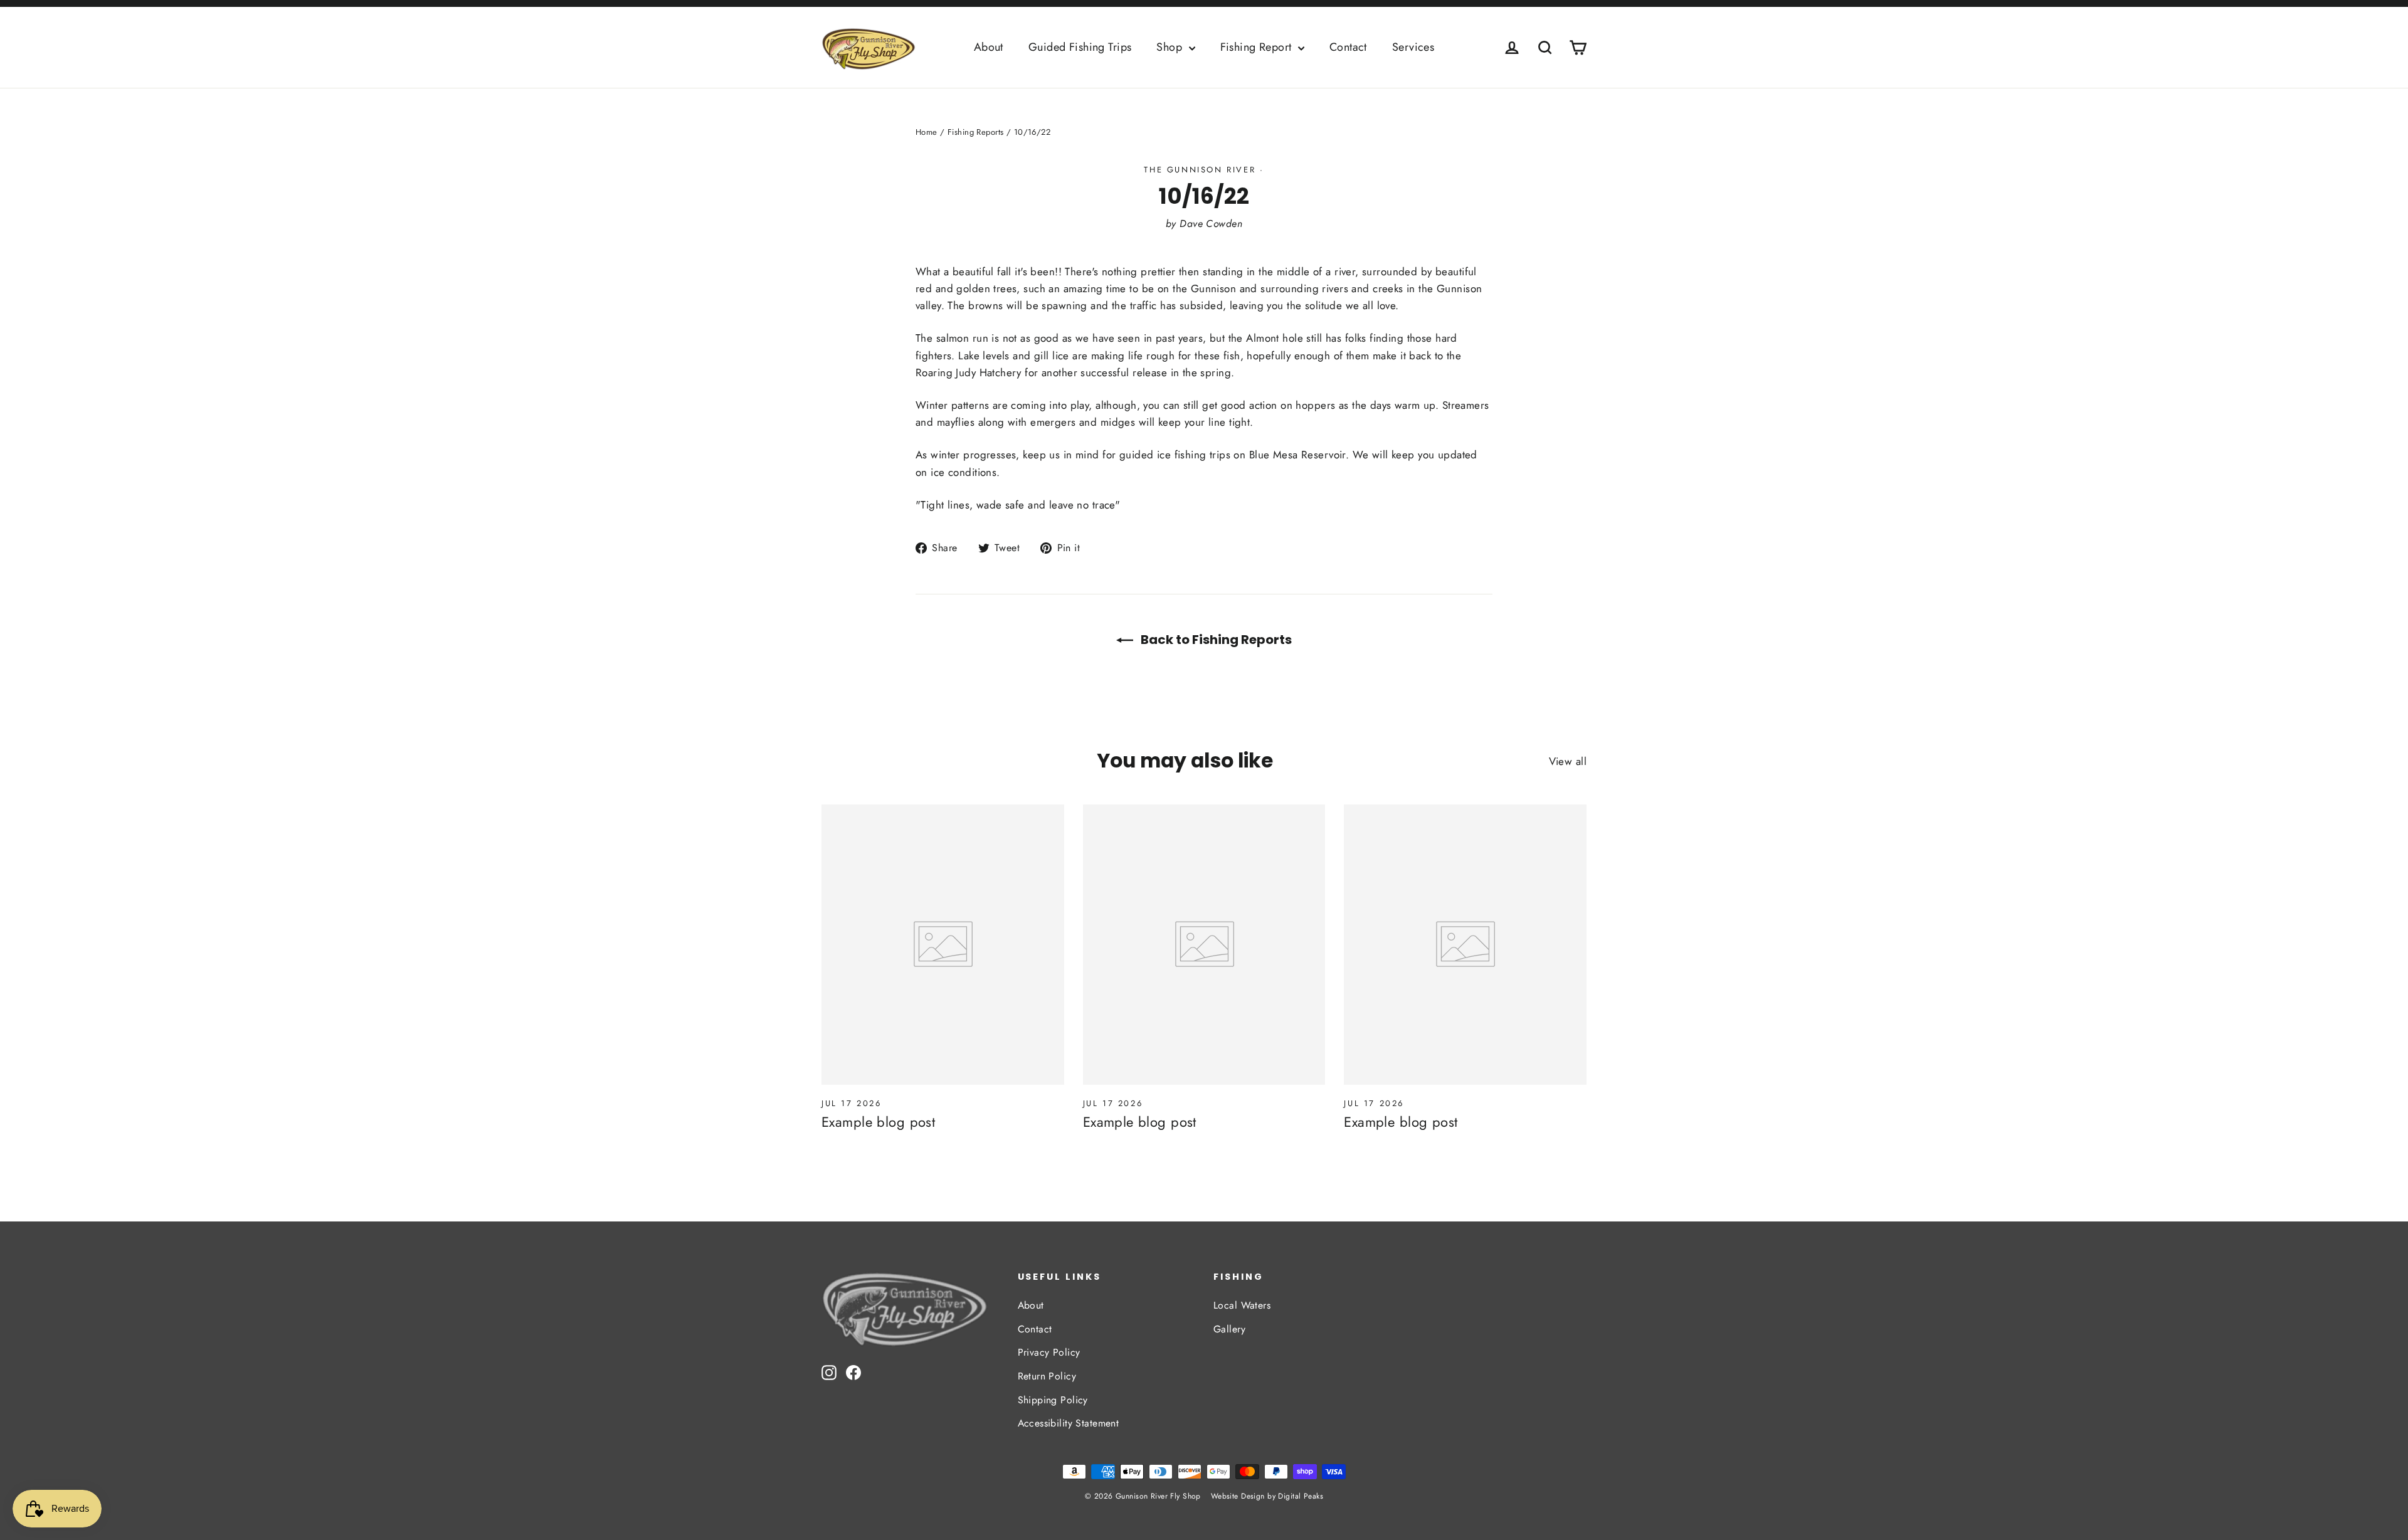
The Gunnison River (1200, 170)
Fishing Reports (975, 132)
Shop (1171, 47)
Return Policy (1047, 1376)
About (989, 47)
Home (927, 132)
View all (1568, 761)
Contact (1348, 47)
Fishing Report (1258, 47)
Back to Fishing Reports (1215, 640)
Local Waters (1242, 1305)
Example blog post (878, 1122)
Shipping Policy (1053, 1400)
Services (1413, 47)
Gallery (1229, 1329)
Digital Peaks (1301, 1496)
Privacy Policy (1049, 1352)
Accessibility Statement (1069, 1423)
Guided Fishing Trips (1080, 47)
